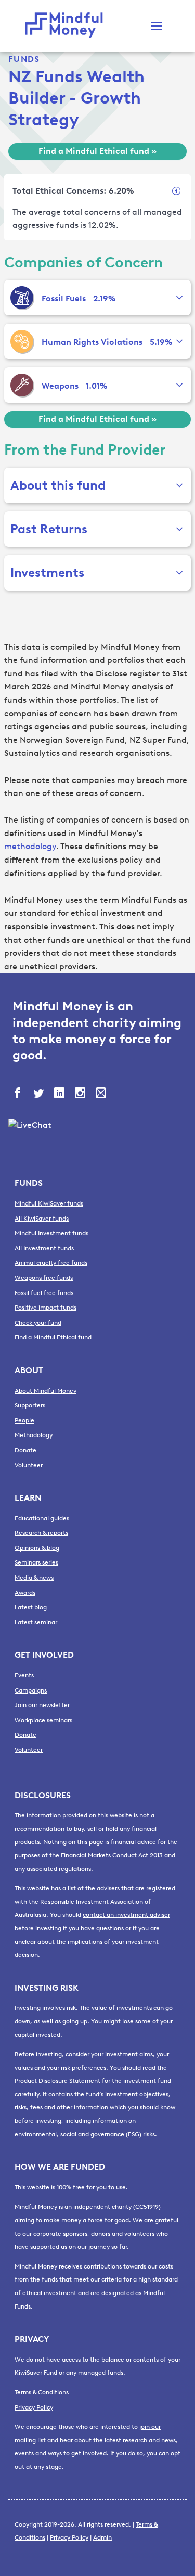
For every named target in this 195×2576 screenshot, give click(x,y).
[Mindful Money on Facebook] (19, 1094)
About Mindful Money (45, 1391)
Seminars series (36, 1562)
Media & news (34, 1578)
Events (24, 1675)
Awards (25, 1593)
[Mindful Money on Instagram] (81, 1094)
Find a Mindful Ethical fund (53, 1337)
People (24, 1420)
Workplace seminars (43, 1720)
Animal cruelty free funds (51, 1263)
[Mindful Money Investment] (67, 26)
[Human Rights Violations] (22, 341)
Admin (102, 2537)
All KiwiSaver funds (42, 1219)
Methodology (34, 1435)
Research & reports (41, 1533)
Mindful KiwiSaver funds (49, 1203)
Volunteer (29, 1465)
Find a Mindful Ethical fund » (97, 151)
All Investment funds (44, 1248)
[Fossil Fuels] (22, 298)
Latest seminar (36, 1622)
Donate (25, 1450)
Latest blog (31, 1607)
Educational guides (42, 1518)
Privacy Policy (34, 2407)
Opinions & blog (37, 1548)
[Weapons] (22, 385)
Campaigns (31, 1690)
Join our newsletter (42, 1705)
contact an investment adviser (126, 1915)
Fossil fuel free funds (44, 1293)
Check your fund (38, 1323)
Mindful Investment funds (51, 1233)
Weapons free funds (44, 1278)
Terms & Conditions (42, 2392)
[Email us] (102, 1094)
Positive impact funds (45, 1308)
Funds (24, 59)
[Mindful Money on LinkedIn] (60, 1094)
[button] (157, 26)
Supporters (30, 1405)
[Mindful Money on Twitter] (40, 1094)
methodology (30, 846)
